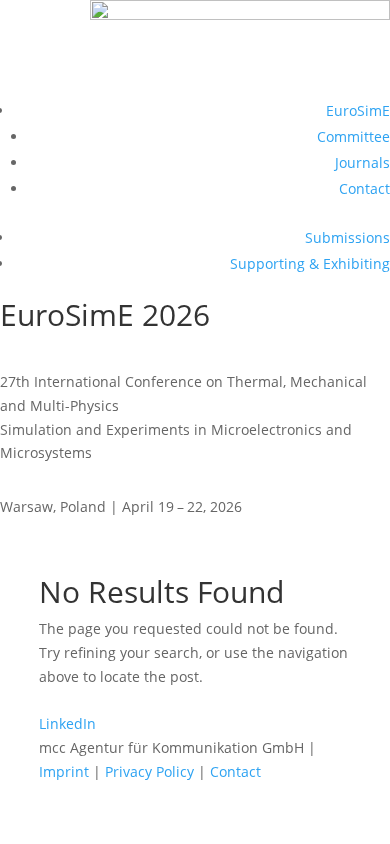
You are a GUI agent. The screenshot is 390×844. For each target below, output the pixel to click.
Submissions (347, 237)
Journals (362, 162)
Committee (353, 136)
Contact (364, 188)
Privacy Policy (149, 771)
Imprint (64, 771)
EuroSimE (358, 110)
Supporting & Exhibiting (310, 263)
